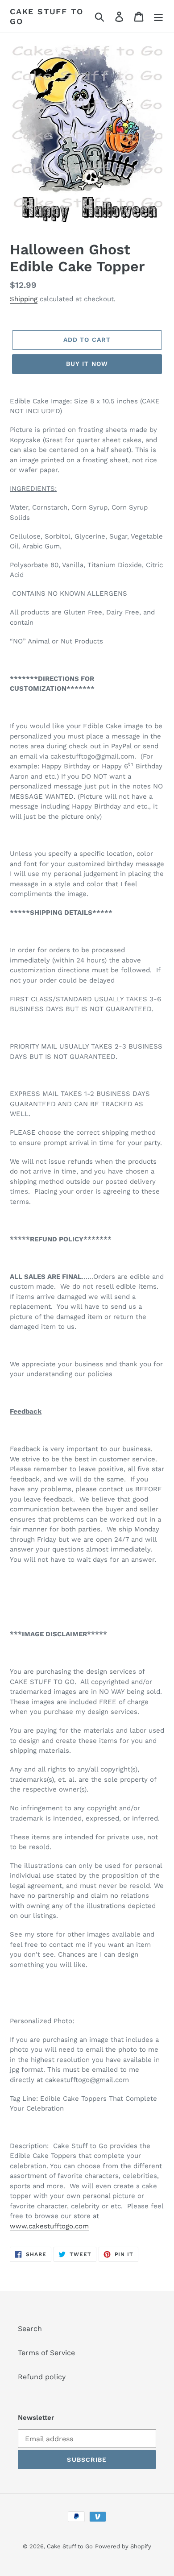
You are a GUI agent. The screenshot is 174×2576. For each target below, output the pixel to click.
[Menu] (158, 16)
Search (30, 2329)
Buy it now (87, 364)
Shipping (24, 299)
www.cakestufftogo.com (49, 2226)
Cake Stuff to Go (46, 16)
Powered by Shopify (123, 2546)
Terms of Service (46, 2353)
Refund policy (42, 2377)
